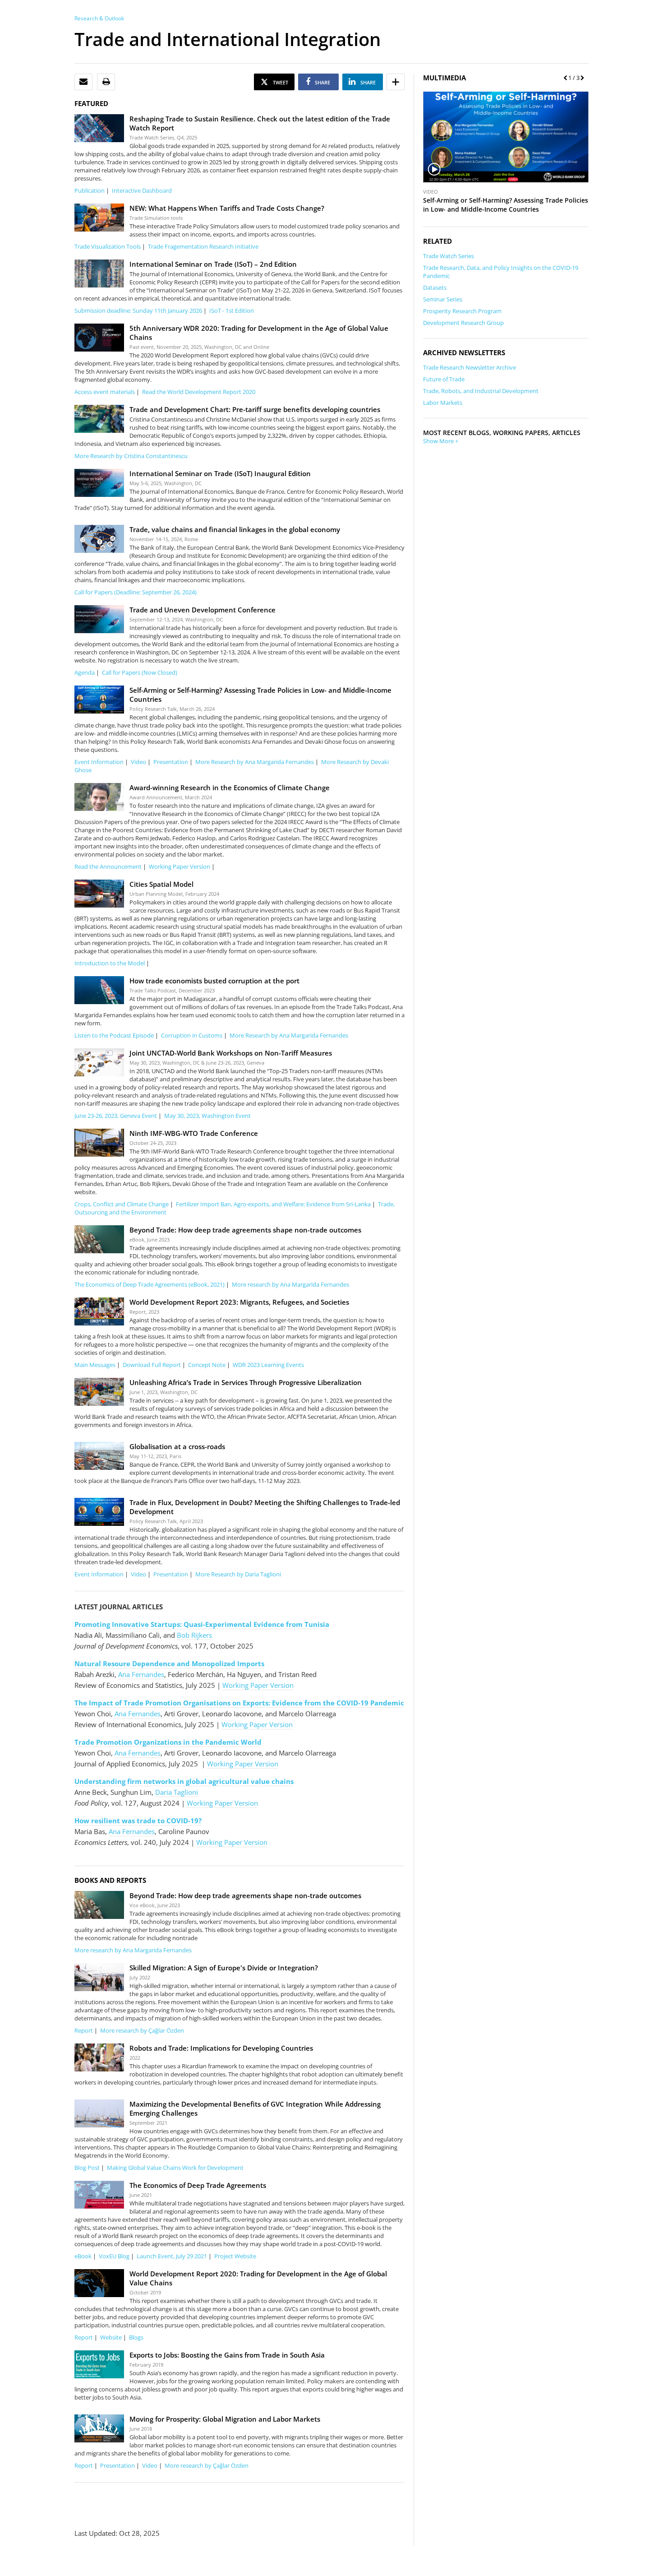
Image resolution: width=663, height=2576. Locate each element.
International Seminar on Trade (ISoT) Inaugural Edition (220, 473)
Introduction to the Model (110, 963)
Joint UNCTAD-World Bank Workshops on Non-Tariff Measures (231, 1053)
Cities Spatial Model (161, 884)
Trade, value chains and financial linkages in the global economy (235, 529)
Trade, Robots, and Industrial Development (481, 391)
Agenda (85, 672)
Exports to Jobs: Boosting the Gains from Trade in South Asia (227, 2355)
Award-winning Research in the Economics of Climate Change (230, 788)
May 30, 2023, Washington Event (207, 1116)
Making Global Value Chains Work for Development (175, 2168)
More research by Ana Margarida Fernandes (290, 1284)
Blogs (136, 2337)
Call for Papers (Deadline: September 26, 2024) (136, 592)
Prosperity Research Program (462, 311)
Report (84, 2030)
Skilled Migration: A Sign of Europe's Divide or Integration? (224, 1968)
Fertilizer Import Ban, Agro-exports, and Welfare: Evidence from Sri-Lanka (273, 1204)
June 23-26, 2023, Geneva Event (116, 1116)
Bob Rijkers (194, 1635)
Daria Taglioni (177, 1792)
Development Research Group (463, 323)
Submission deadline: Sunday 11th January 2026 (138, 310)
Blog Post (87, 2168)
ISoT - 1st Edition (232, 310)
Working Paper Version (180, 866)
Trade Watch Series (449, 256)
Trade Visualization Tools (108, 246)
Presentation (171, 762)
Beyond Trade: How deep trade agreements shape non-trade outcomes (245, 1230)
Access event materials (105, 392)
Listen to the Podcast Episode (114, 1035)
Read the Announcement (108, 866)
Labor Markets (443, 403)
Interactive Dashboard (142, 190)
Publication (90, 190)
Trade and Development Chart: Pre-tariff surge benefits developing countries (255, 409)
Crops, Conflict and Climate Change (122, 1204)
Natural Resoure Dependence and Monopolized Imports (169, 1663)
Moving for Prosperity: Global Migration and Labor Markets (225, 2419)
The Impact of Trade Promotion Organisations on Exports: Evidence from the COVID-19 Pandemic (239, 1703)
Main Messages (95, 1365)
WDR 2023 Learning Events (268, 1365)
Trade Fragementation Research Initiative (203, 246)
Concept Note (207, 1365)
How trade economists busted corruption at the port (214, 981)
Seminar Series (443, 299)
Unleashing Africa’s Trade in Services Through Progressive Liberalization (246, 1382)
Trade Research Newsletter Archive (470, 367)
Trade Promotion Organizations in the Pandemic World (168, 1742)
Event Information (99, 762)
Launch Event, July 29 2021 (172, 2256)
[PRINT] (106, 82)
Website (111, 2337)
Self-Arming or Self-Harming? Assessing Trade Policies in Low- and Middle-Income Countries (506, 205)
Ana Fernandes (141, 1674)
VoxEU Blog (114, 2256)
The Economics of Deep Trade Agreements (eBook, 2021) (150, 1284)
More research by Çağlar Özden (142, 2030)
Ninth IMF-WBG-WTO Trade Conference (194, 1133)
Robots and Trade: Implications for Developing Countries (221, 2048)
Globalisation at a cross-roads (177, 1446)
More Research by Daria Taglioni (238, 1574)
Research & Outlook (99, 18)
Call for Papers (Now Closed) (140, 672)
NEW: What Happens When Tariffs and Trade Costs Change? (227, 208)
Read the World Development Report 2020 (199, 392)
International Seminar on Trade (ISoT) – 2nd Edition (213, 264)
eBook (83, 2256)
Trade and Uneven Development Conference (203, 610)
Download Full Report (152, 1365)
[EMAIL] (83, 82)
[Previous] (564, 78)
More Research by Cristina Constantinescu (131, 456)
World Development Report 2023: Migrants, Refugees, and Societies (239, 1302)
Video (138, 762)
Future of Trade (444, 379)
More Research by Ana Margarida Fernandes (255, 762)
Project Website (235, 2256)
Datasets (435, 287)
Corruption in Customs (192, 1035)
